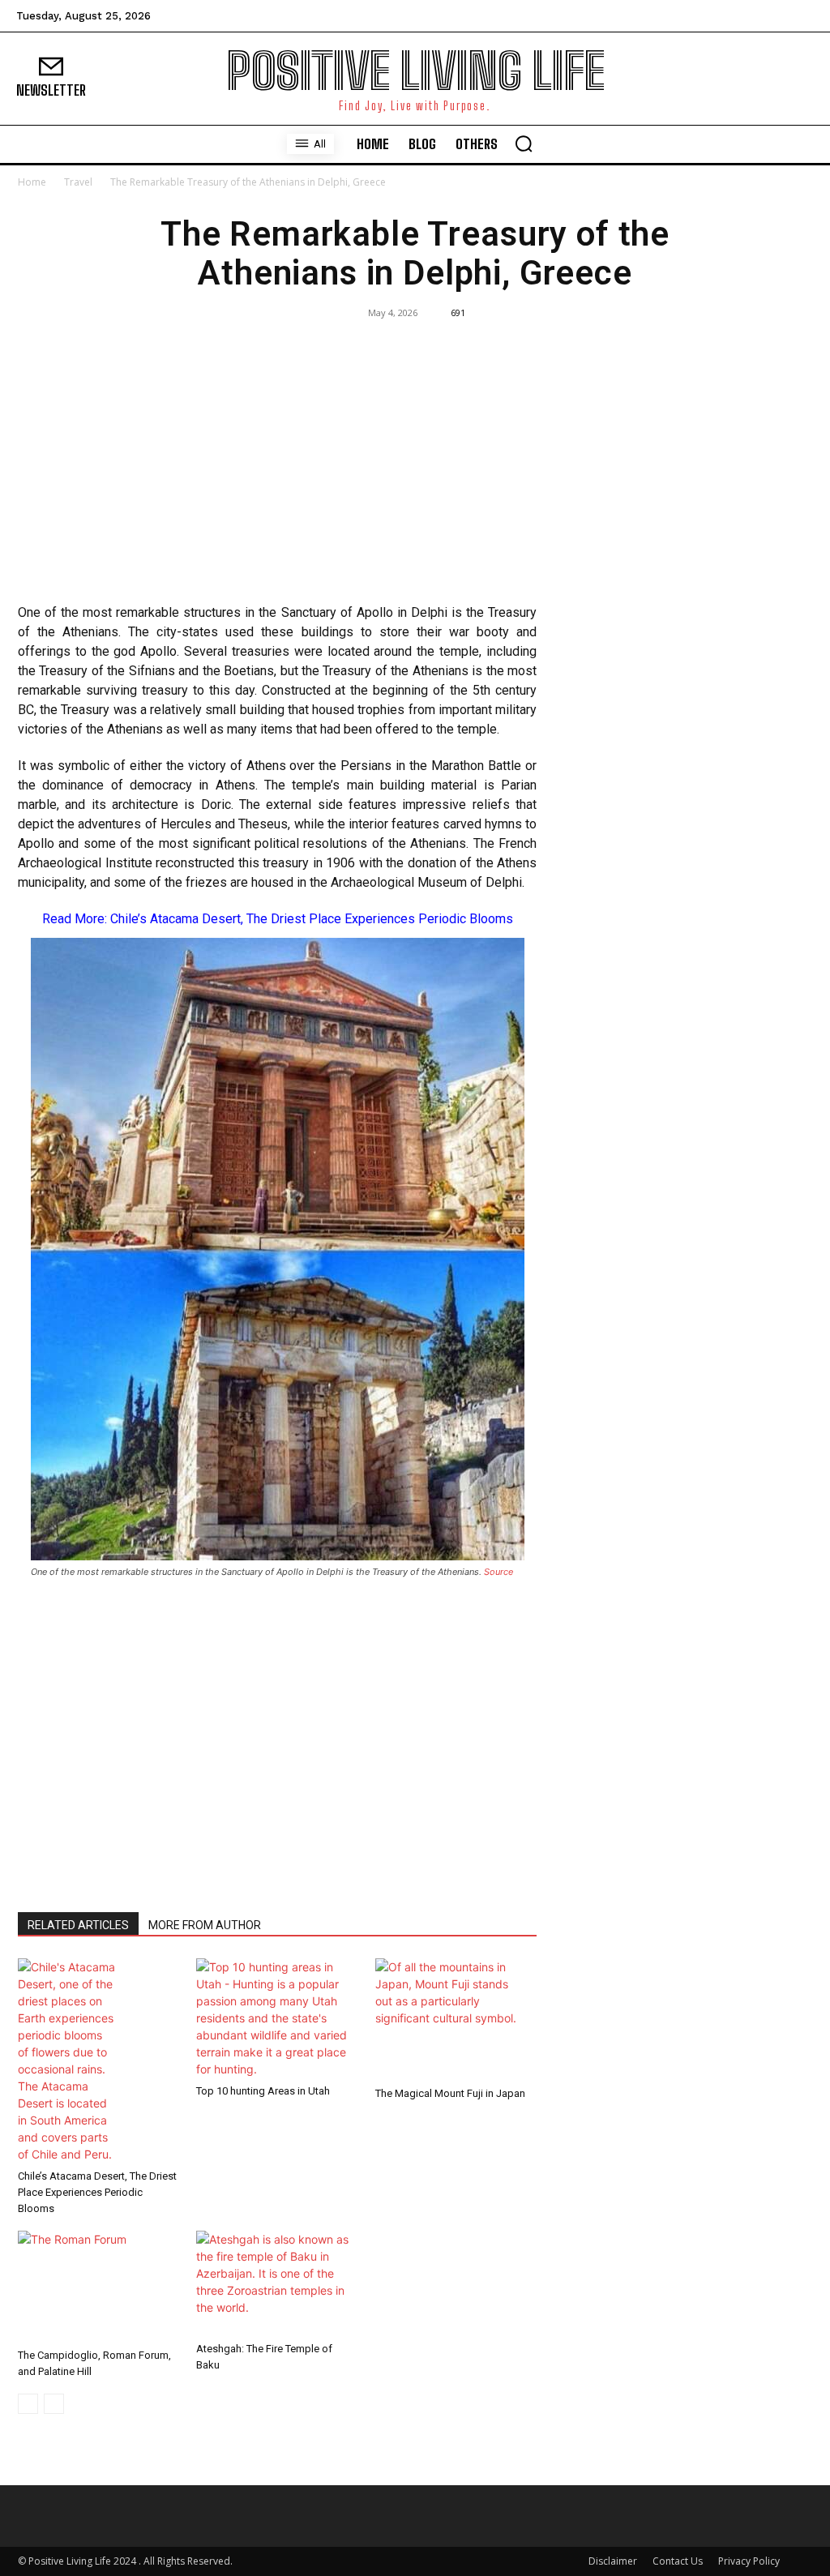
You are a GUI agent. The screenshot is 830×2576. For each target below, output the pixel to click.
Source (498, 1572)
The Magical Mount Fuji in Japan (450, 2093)
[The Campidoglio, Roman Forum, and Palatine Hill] (98, 2286)
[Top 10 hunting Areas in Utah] (277, 2018)
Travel (78, 182)
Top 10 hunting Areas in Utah (263, 2091)
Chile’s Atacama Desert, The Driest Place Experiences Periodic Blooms (312, 919)
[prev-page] (28, 2404)
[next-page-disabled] (54, 2404)
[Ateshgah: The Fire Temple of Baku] (277, 2283)
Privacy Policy (749, 2561)
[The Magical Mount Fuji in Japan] (456, 2019)
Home (32, 182)
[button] (524, 143)
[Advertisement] (277, 473)
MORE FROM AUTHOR (205, 1925)
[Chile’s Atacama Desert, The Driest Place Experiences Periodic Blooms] (98, 2060)
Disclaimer (613, 2561)
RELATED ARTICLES (78, 1925)
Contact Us (678, 2561)
